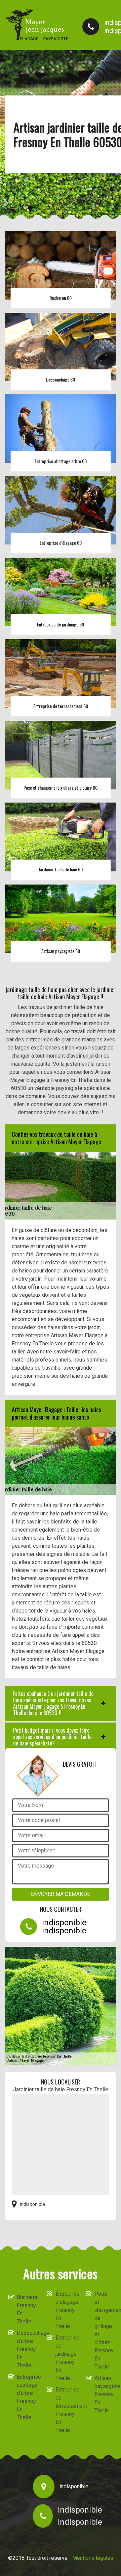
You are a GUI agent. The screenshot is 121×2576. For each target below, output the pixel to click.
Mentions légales (93, 2558)
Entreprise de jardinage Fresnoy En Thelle (65, 2358)
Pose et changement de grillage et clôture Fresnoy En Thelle (104, 2330)
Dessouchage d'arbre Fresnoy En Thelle (26, 2349)
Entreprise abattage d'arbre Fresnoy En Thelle (26, 2397)
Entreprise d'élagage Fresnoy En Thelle (65, 2310)
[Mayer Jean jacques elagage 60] (37, 25)
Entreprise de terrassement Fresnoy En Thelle (65, 2410)
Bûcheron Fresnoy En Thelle (26, 2309)
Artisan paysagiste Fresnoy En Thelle (104, 2394)
